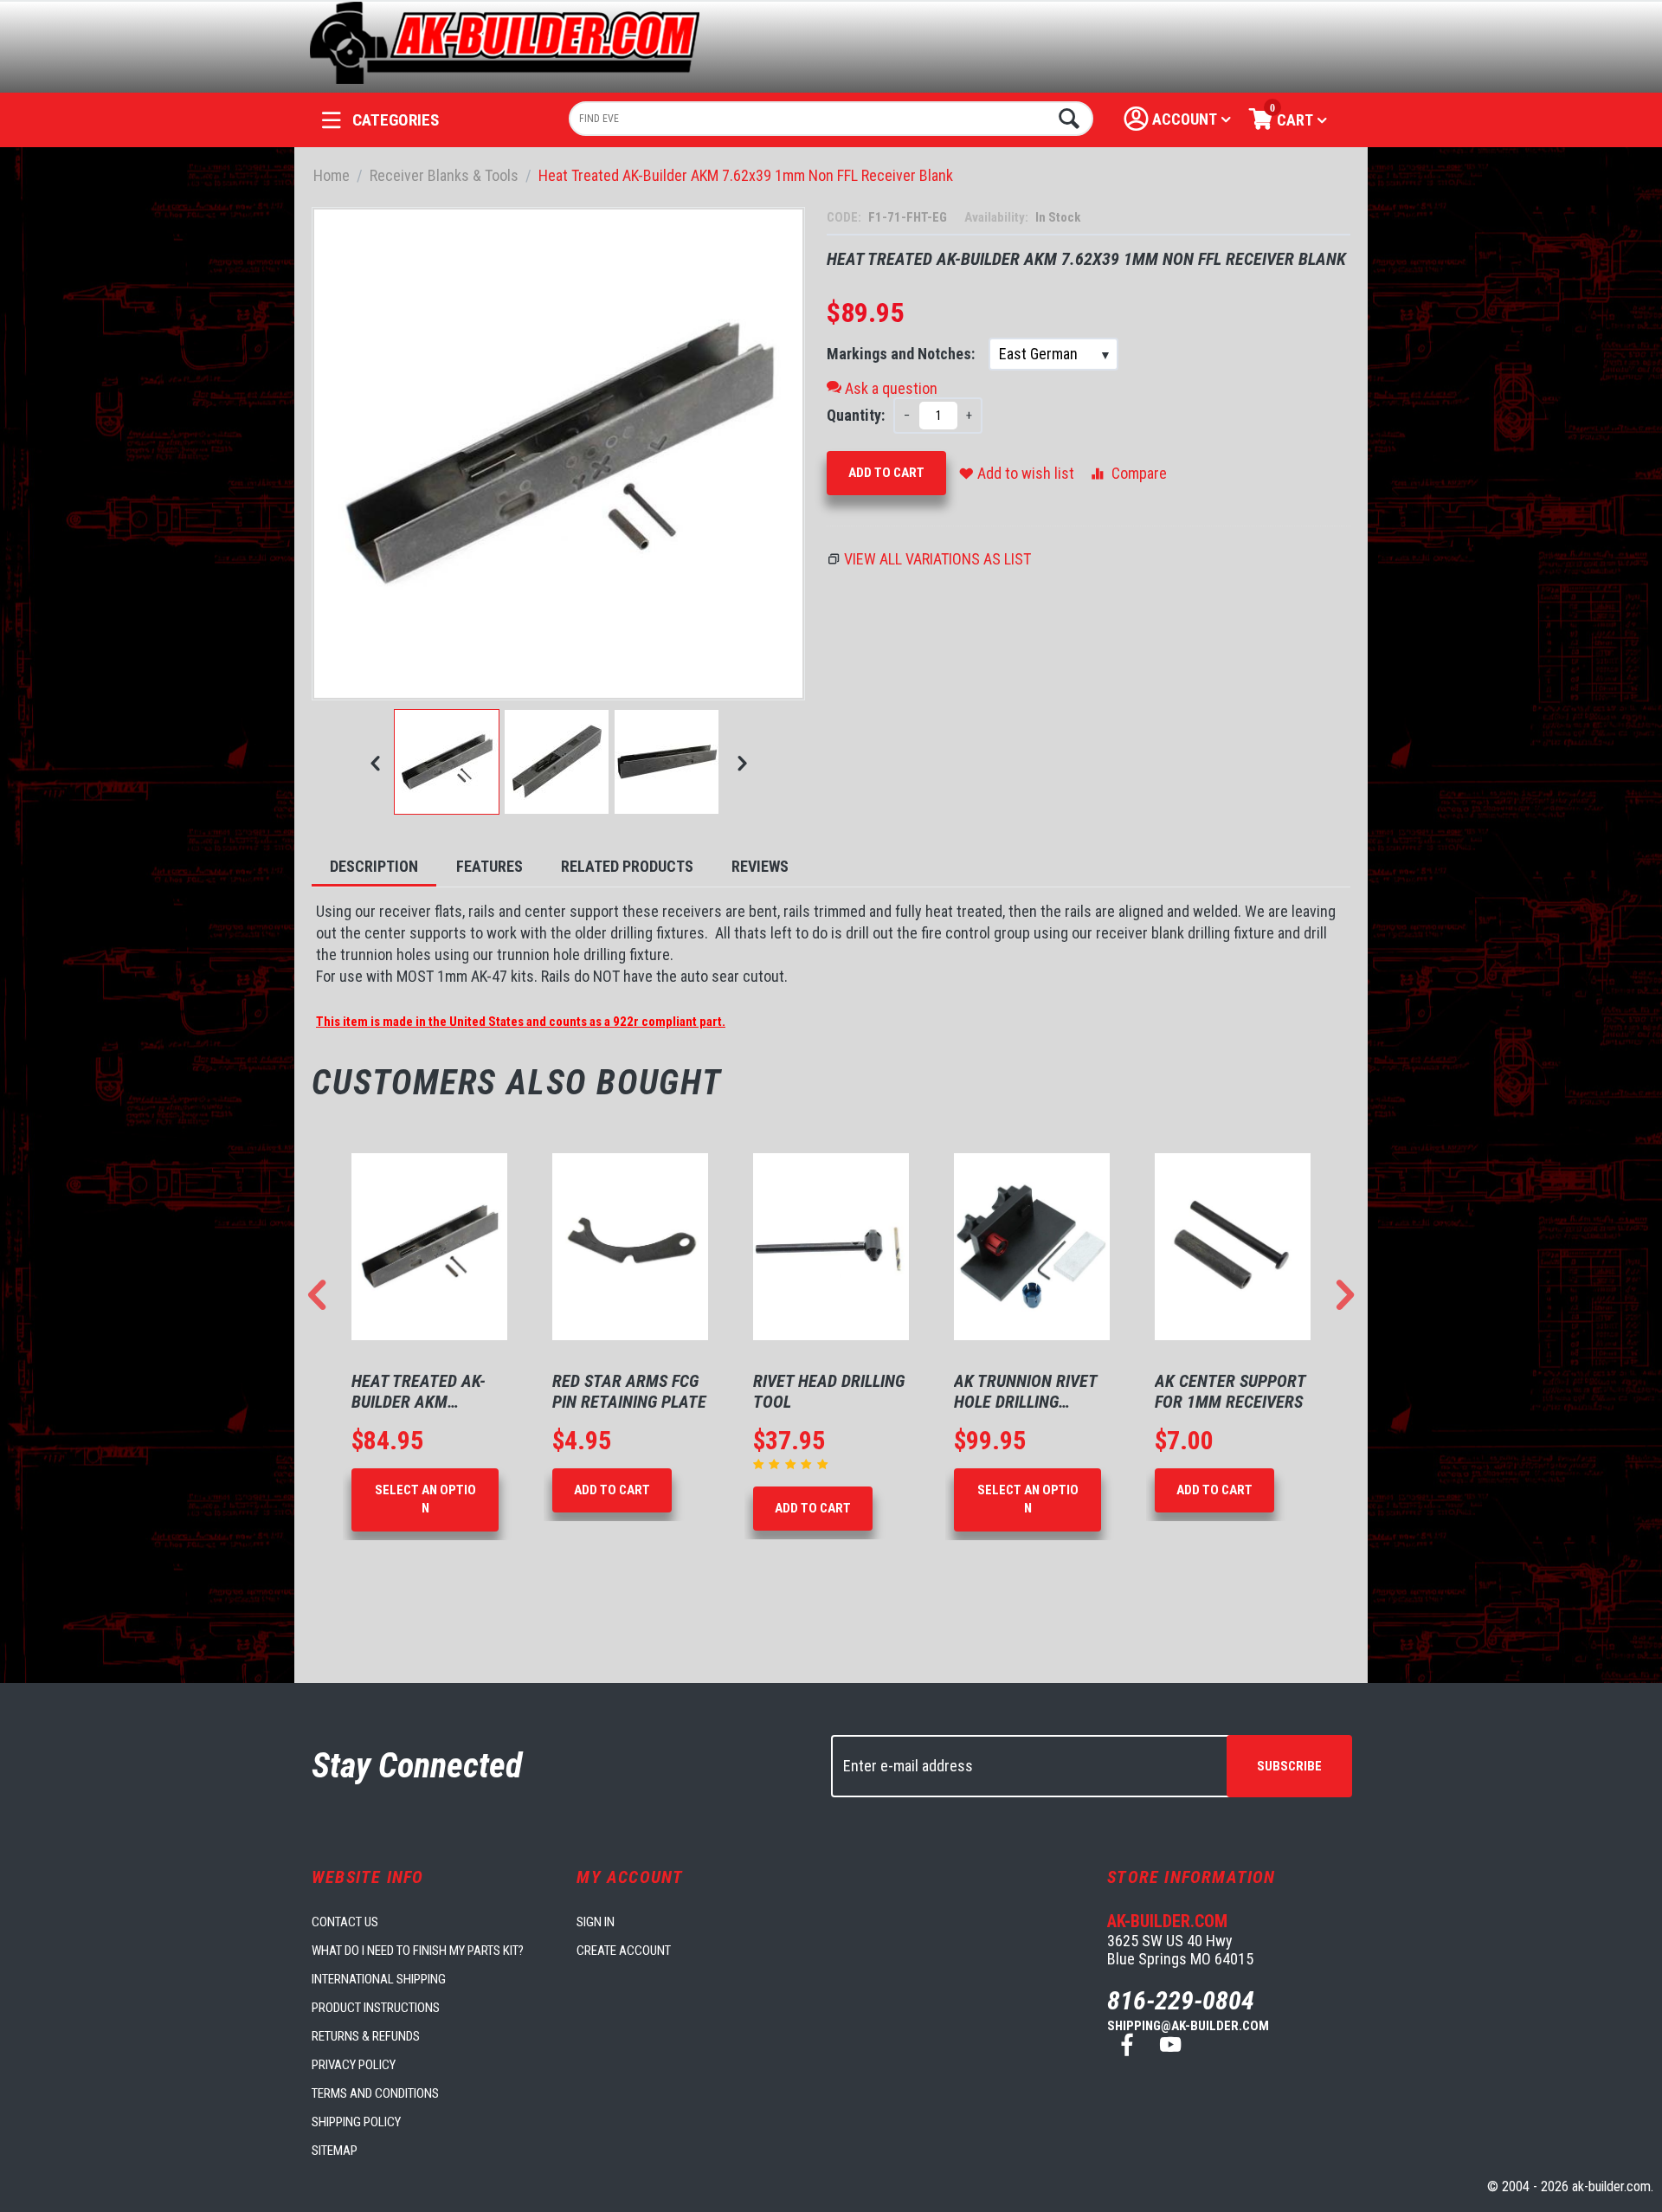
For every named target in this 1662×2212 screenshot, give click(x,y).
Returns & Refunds (366, 2036)
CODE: (845, 217)
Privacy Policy (354, 2065)
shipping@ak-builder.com (1188, 2026)
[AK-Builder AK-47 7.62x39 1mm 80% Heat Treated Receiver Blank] (558, 454)
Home (332, 175)
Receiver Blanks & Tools (444, 175)
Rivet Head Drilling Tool (628, 1391)
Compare (1139, 473)
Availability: (998, 217)
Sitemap (335, 2151)
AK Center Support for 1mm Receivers (1029, 1391)
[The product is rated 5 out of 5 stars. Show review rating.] (592, 1464)
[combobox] (831, 119)
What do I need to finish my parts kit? (418, 1951)
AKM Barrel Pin (1215, 1381)
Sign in (596, 1922)
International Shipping (379, 1979)
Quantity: (856, 415)
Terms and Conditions (375, 2093)
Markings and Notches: (902, 354)
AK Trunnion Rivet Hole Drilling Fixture (825, 1391)
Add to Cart (886, 473)
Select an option (827, 1499)
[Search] (1067, 119)
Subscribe (1289, 1766)
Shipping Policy (356, 2122)
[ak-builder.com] (505, 41)
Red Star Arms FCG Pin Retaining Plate (428, 1391)
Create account (624, 1951)
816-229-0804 (1181, 2000)
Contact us (345, 1922)
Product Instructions (376, 2008)
